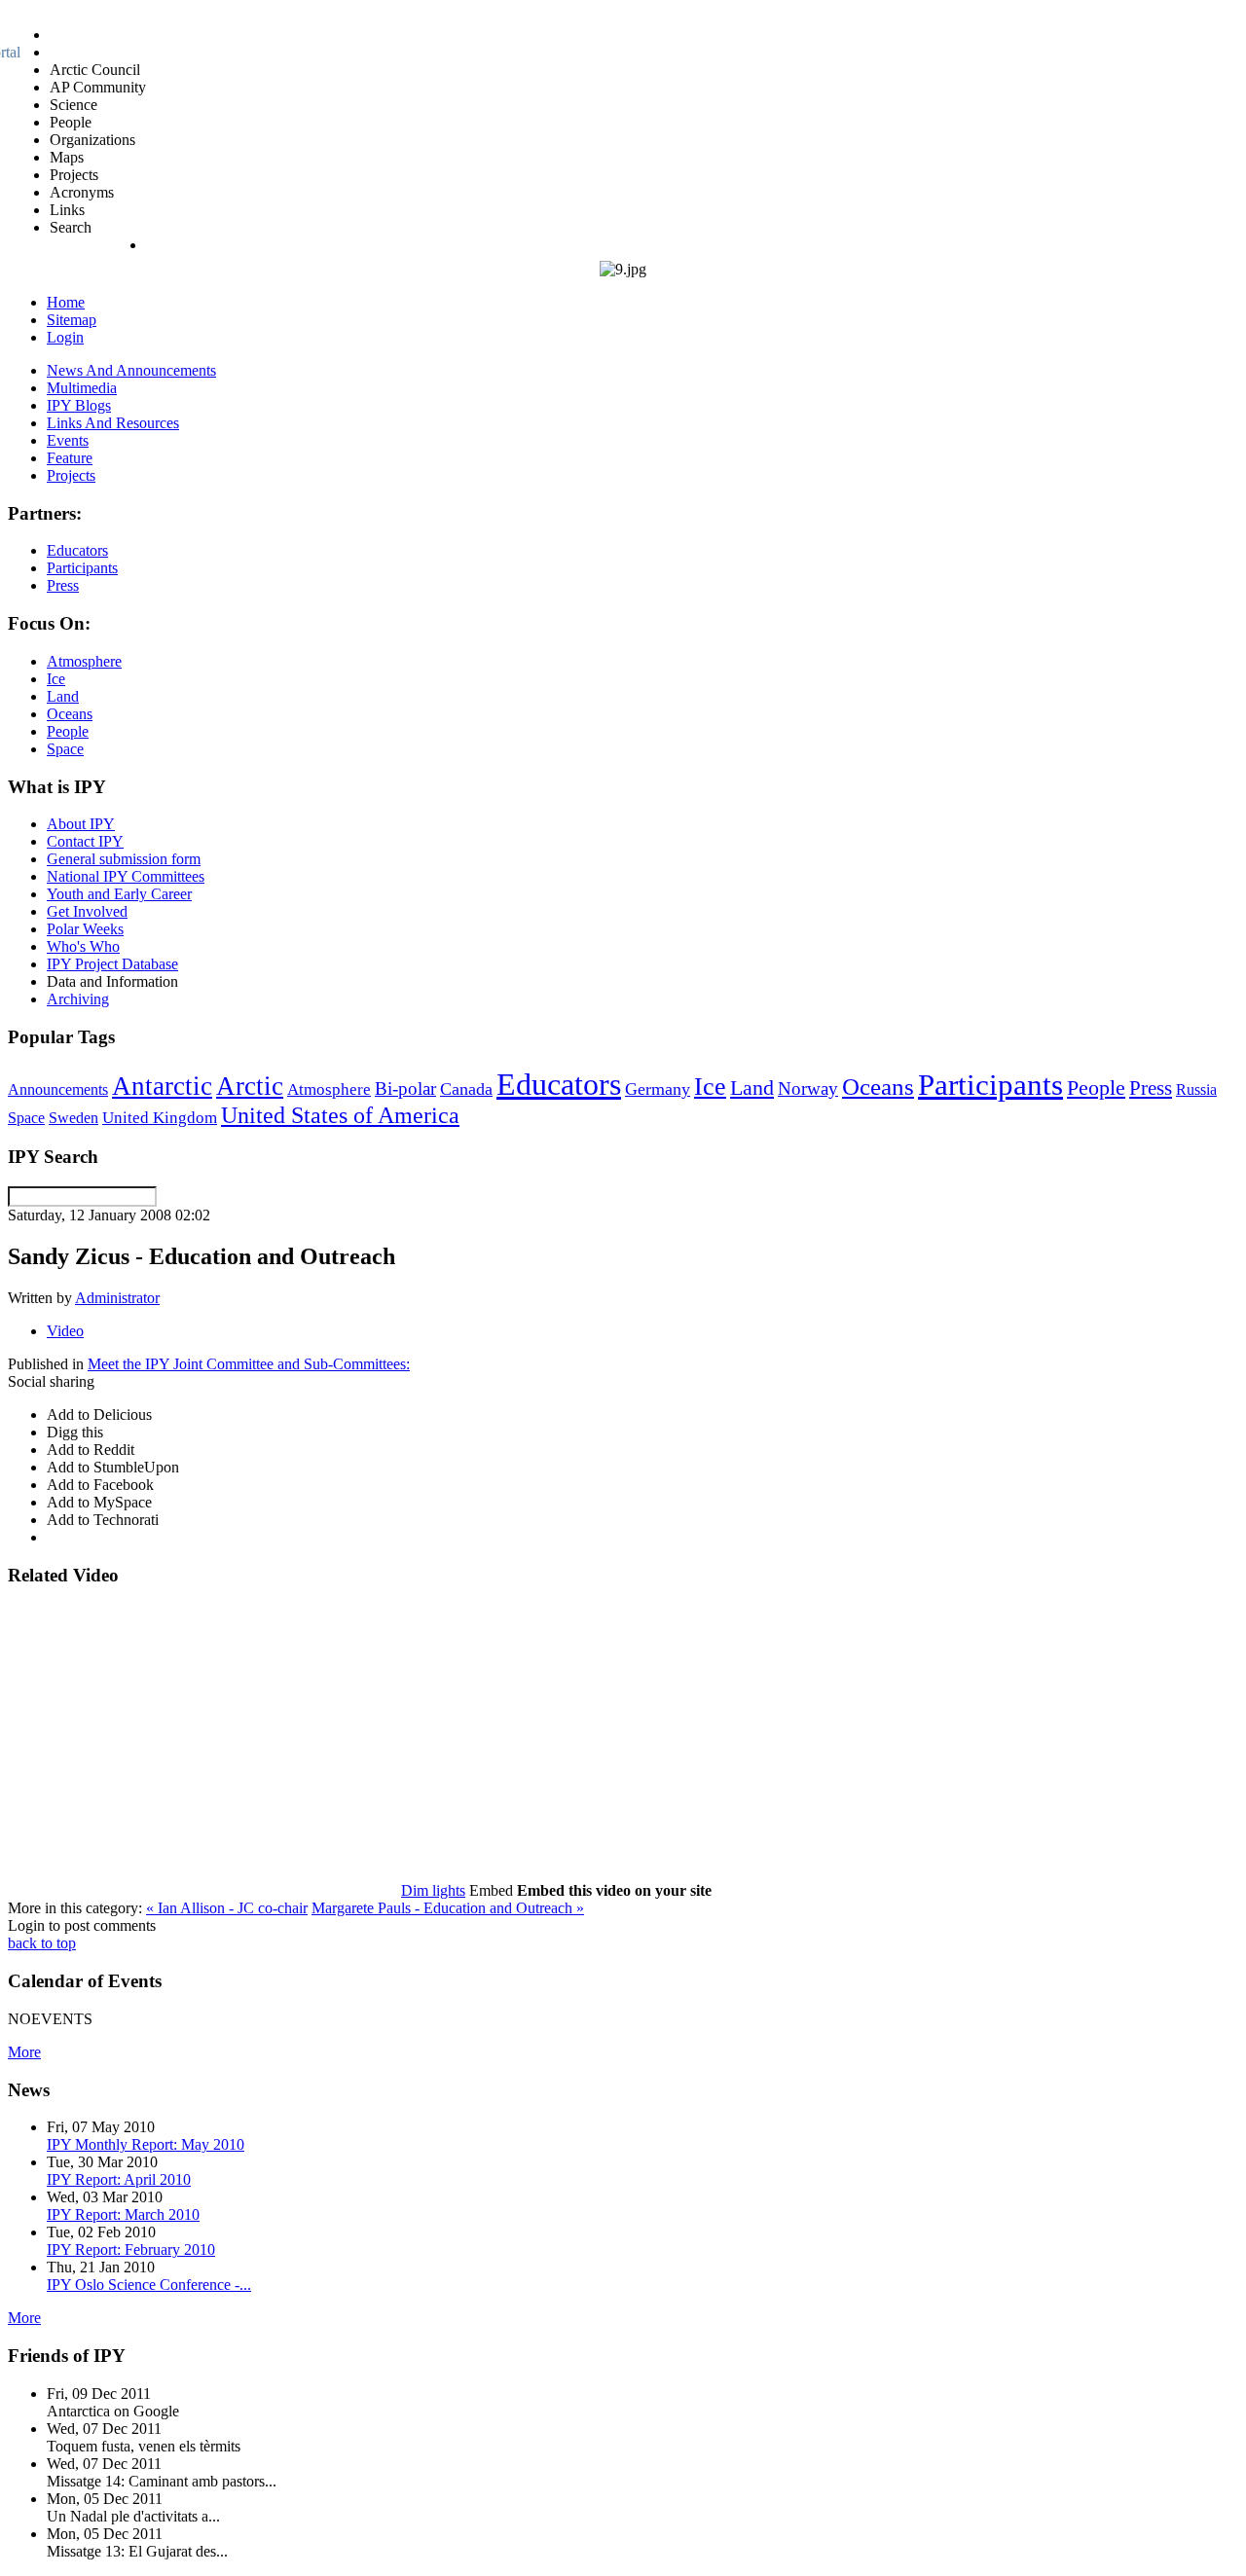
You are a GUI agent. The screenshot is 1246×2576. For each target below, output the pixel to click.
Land (752, 1088)
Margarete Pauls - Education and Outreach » (448, 1908)
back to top (42, 1943)
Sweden (73, 1118)
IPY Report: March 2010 (123, 2214)
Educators (559, 1084)
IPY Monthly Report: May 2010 (146, 2144)
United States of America (340, 1115)
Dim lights (433, 1890)
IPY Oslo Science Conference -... (149, 2285)
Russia (1196, 1089)
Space (26, 1118)
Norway (808, 1088)
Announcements (58, 1089)
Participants (990, 1085)
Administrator (117, 1298)
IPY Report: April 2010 (119, 2179)
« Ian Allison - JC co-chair (227, 1908)
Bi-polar (405, 1088)
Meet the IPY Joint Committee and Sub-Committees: (249, 1364)
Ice (710, 1086)
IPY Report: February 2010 (131, 2249)
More (24, 2052)
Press (1151, 1088)
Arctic (250, 1086)
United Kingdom (160, 1118)
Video (65, 1331)
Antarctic (162, 1086)
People (1096, 1088)
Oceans (878, 1087)
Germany (658, 1089)
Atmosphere (329, 1089)
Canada (466, 1089)
